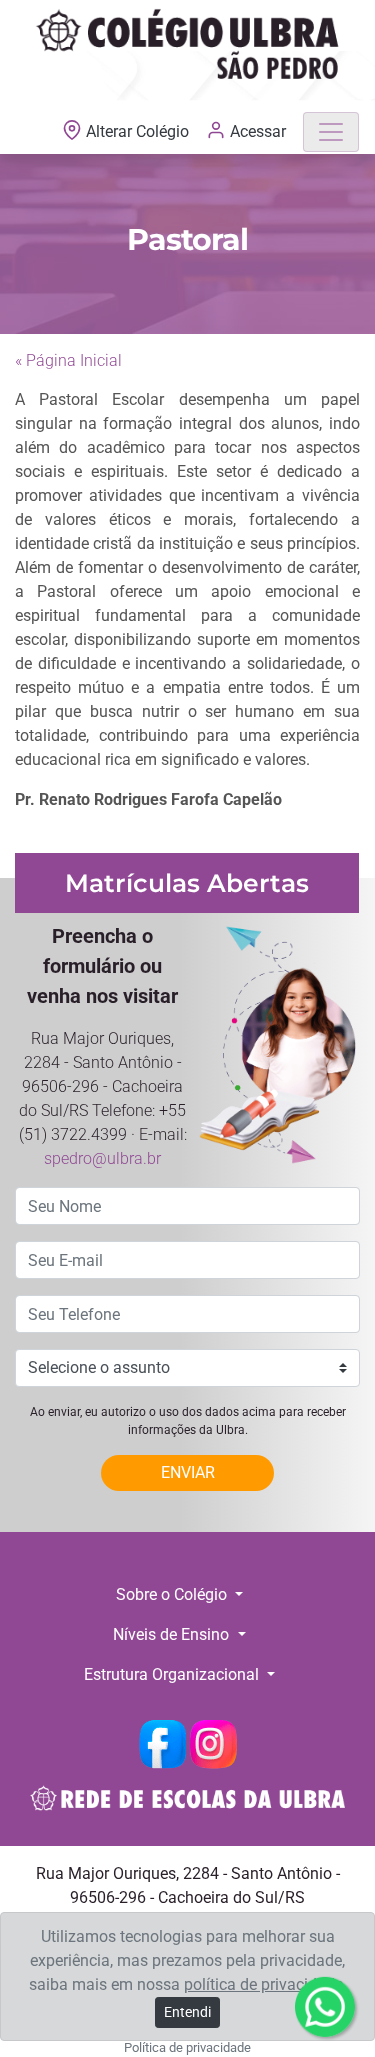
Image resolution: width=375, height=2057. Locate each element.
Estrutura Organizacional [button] (173, 1674)
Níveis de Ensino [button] (173, 1634)
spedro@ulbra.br (102, 1158)
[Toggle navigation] (331, 132)
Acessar (256, 131)
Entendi (187, 2012)
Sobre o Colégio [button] (173, 1594)
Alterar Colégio (137, 131)
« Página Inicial (68, 360)
